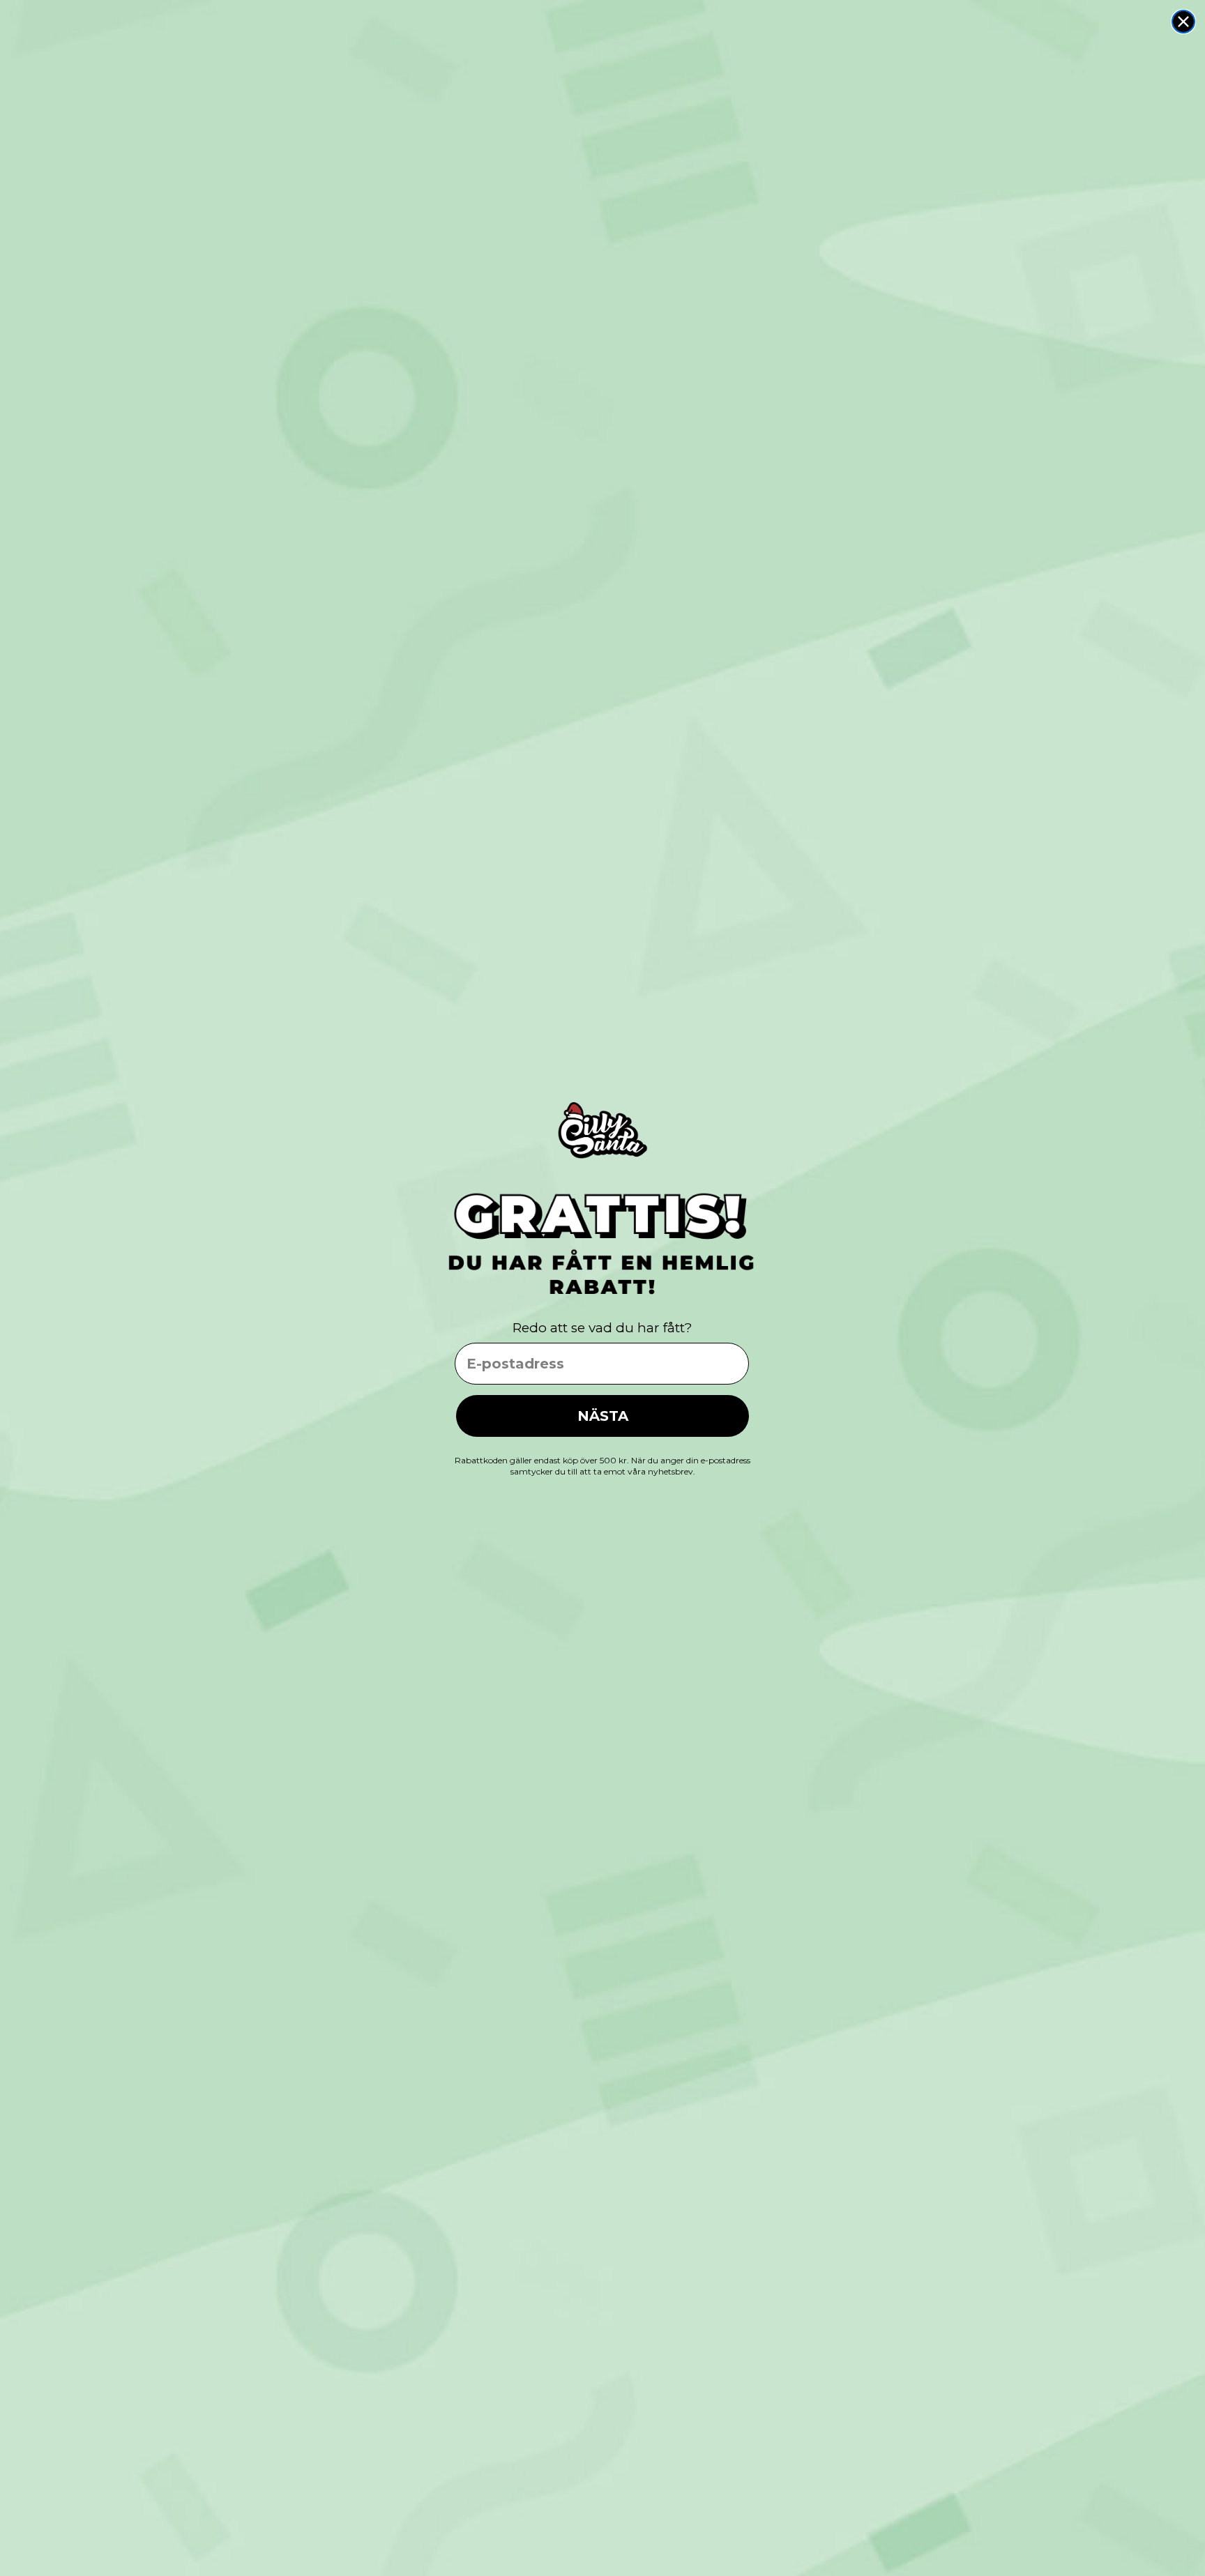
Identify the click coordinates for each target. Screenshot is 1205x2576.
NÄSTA (603, 1416)
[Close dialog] (1183, 22)
